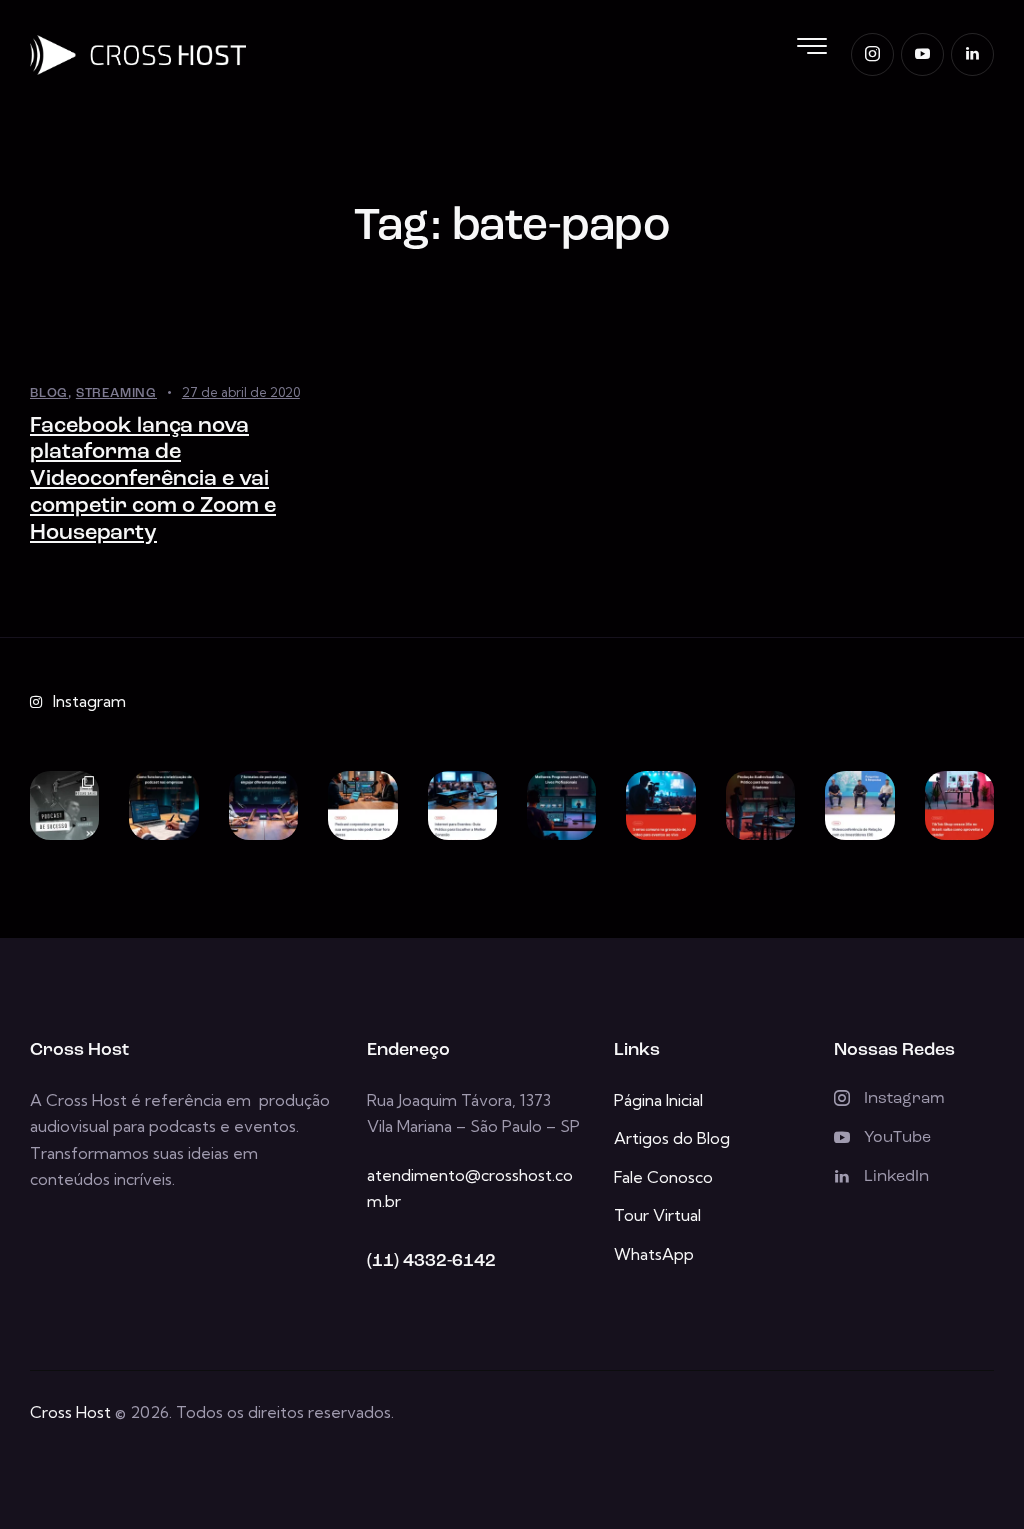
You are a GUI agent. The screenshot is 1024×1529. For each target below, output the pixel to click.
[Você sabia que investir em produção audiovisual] (760, 805)
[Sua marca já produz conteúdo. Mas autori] (64, 805)
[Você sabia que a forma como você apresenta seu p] (263, 805)
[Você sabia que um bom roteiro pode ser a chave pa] (163, 805)
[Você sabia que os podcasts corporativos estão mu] (362, 805)
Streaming (116, 393)
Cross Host (70, 1412)
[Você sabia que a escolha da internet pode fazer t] (462, 805)
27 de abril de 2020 (241, 392)
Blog (49, 393)
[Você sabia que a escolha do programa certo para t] (561, 805)
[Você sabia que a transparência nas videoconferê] (859, 805)
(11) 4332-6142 (431, 1262)
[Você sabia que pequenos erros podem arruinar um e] (660, 805)
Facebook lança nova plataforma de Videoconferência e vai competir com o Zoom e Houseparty (153, 480)
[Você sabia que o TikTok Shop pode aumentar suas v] (959, 805)
